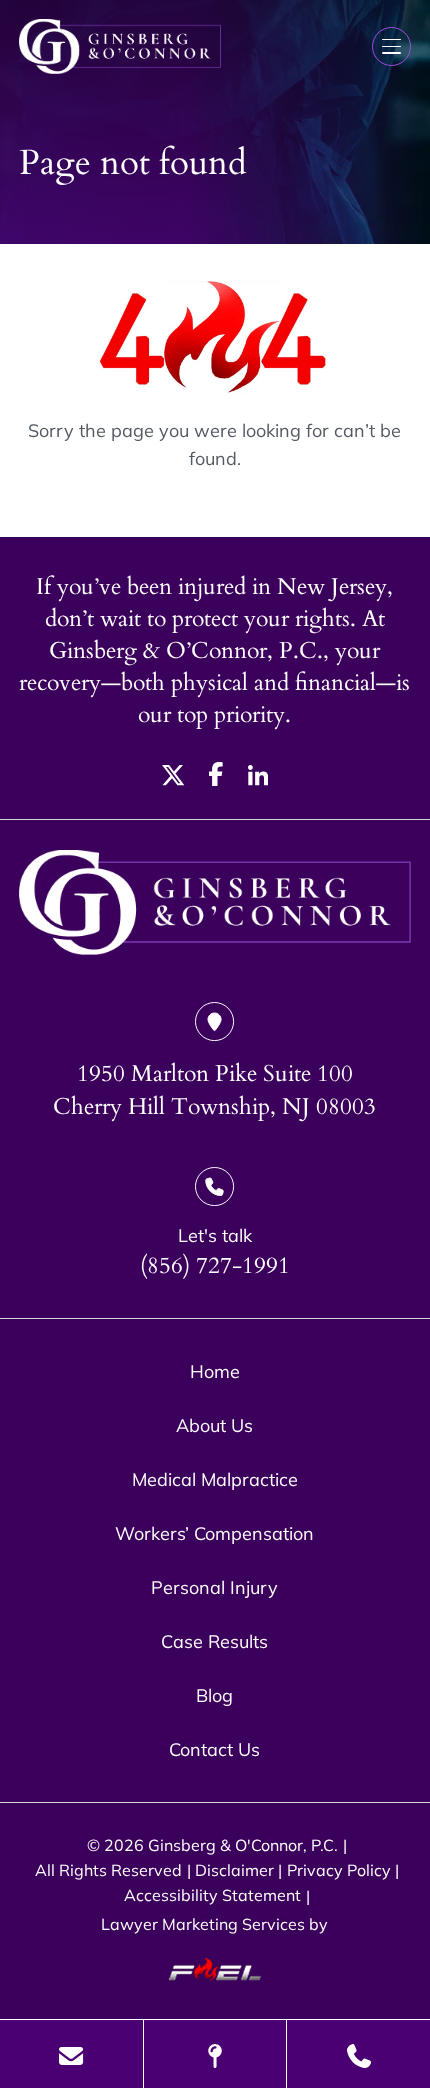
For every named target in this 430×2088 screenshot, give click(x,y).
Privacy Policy (339, 1870)
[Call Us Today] (358, 2054)
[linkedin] (258, 779)
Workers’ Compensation (214, 1533)
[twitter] (173, 779)
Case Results (214, 1641)
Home (215, 1371)
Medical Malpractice (215, 1479)
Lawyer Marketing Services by (214, 1924)
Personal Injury (214, 1587)
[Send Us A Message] (71, 2054)
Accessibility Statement (212, 1895)
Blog (214, 1695)
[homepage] (214, 904)
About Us (214, 1425)
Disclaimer (234, 1870)
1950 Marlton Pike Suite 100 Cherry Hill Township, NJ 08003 (214, 1090)
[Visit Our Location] (215, 2054)
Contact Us (214, 1749)
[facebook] (216, 779)
